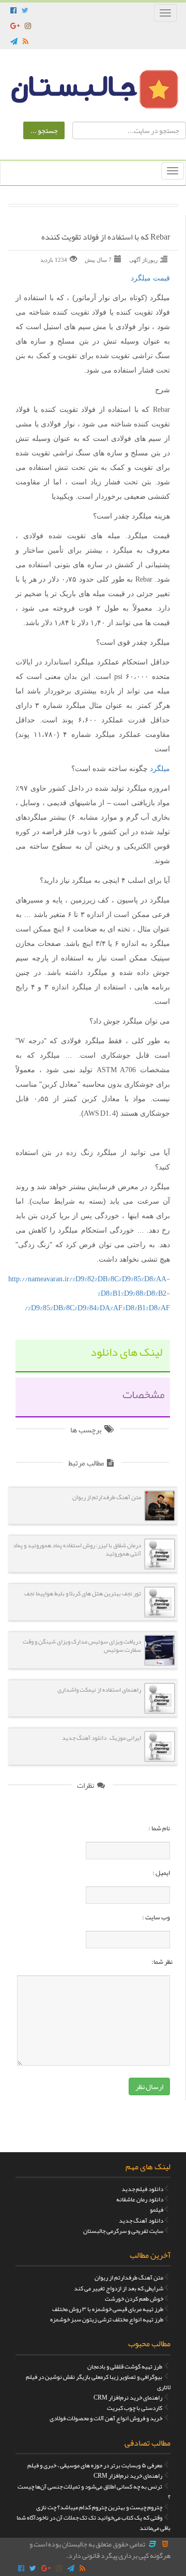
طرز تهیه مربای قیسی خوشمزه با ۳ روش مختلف (108, 2309)
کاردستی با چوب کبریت (135, 2408)
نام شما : (159, 1828)
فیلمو (157, 2210)
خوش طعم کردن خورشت (134, 2299)
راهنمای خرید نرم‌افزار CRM (128, 2397)
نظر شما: (162, 1962)
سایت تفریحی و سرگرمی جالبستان (123, 2231)
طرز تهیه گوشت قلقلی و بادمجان (125, 2366)
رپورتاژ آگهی (143, 260)
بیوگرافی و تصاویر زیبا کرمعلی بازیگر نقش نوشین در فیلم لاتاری (98, 2382)
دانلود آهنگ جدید (141, 2220)
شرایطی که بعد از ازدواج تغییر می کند (119, 2288)
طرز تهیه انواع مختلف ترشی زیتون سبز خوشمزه (107, 2319)
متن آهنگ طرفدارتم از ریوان (129, 2277)
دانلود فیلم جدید (142, 2189)
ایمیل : (161, 1873)
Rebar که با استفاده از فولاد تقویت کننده (106, 238)
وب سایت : (156, 1917)
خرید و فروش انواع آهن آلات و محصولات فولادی (106, 2418)
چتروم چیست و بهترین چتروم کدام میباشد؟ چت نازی (99, 2507)
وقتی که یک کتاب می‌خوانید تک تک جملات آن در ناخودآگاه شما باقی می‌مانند (94, 2523)
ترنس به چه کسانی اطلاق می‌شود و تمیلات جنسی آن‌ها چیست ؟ (94, 2492)
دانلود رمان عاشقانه (140, 2199)
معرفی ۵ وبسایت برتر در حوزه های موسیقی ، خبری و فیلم (95, 2465)
